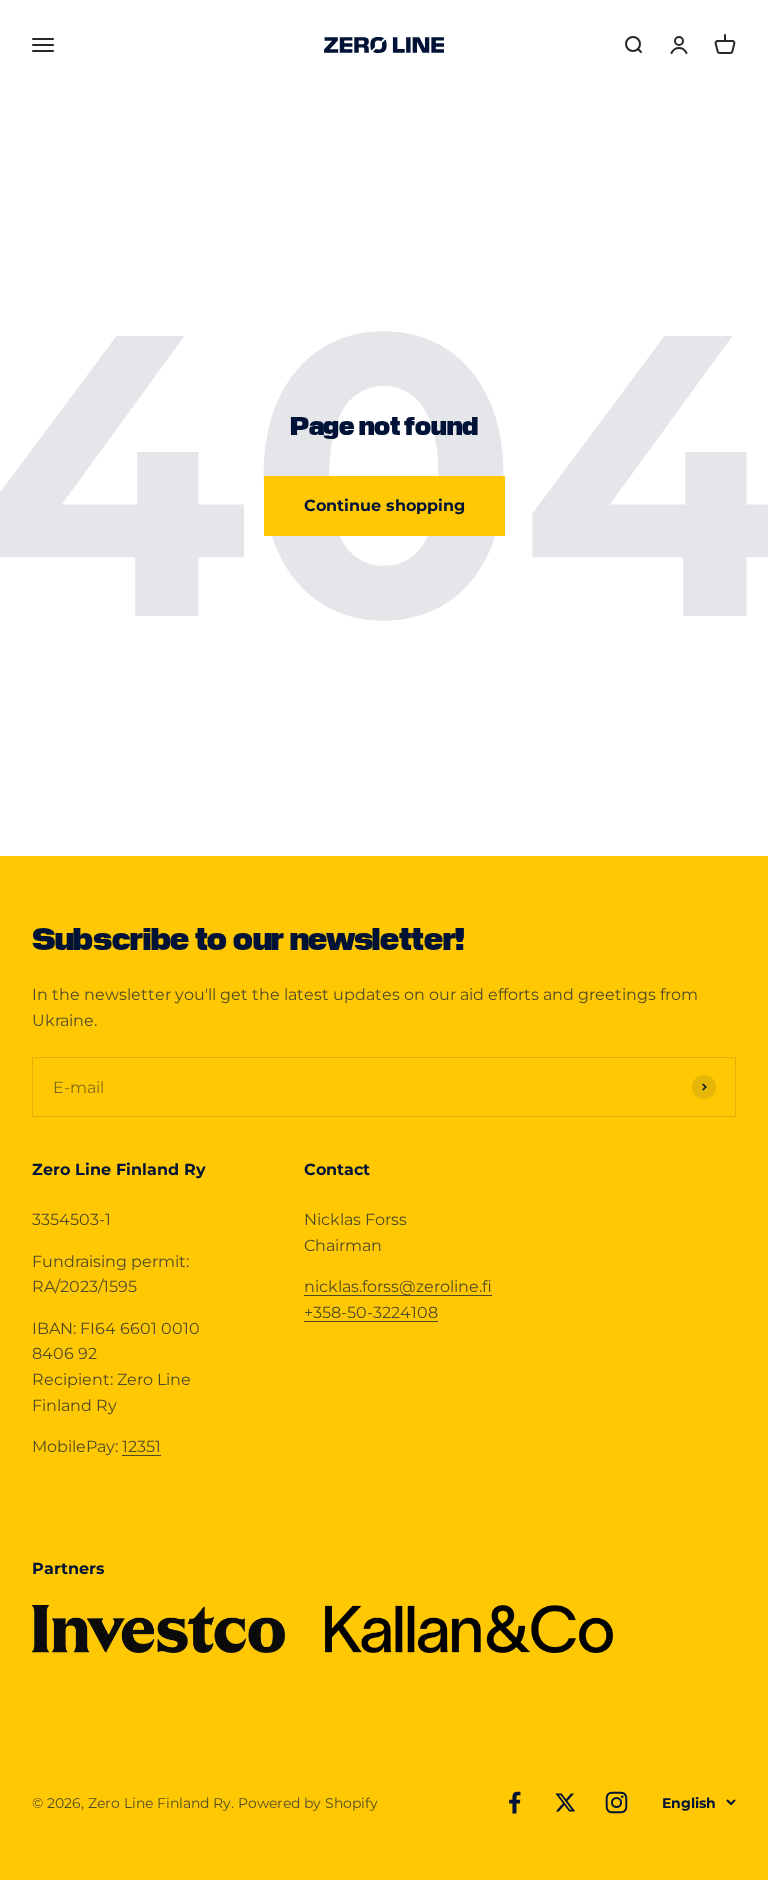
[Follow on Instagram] (616, 1802)
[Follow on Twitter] (565, 1802)
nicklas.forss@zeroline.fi (398, 1286)
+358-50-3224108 (371, 1312)
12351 (141, 1446)
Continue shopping (384, 505)
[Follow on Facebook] (514, 1802)
